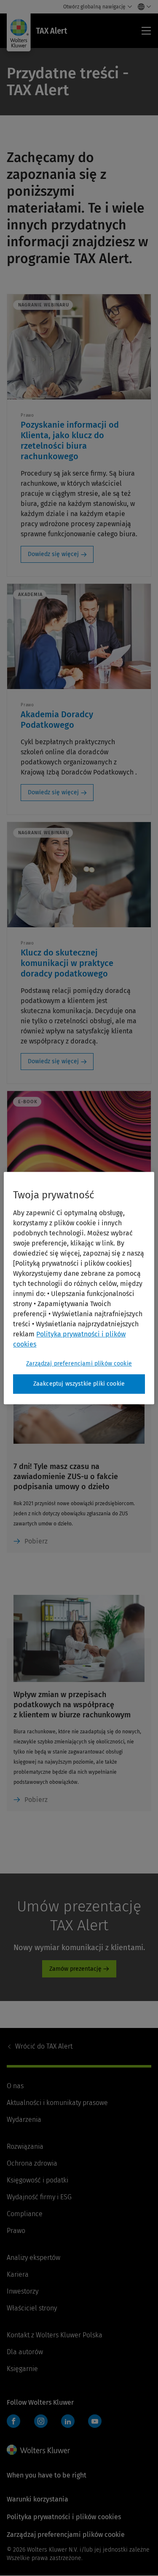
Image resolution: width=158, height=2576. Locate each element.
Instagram (41, 2421)
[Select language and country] (142, 7)
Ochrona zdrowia (32, 2163)
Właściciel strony (32, 2308)
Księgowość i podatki (37, 2180)
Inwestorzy (23, 2291)
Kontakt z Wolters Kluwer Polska (55, 2335)
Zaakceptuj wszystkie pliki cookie (79, 1384)
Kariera (18, 2274)
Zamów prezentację (75, 1969)
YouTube (95, 2421)
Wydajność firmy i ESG (39, 2197)
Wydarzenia (24, 2120)
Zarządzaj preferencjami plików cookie (79, 1364)
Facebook (13, 2421)
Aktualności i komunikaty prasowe (57, 2103)
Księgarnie (22, 2369)
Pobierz (36, 1541)
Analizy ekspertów (33, 2258)
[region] (79, 1288)
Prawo (16, 2231)
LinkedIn (68, 2421)
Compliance (25, 2214)
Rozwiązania (25, 2146)
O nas (15, 2086)
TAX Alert (44, 2046)
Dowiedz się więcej (53, 554)
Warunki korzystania (37, 2499)
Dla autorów (25, 2352)
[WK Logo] (38, 2450)
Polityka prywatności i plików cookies (64, 2517)
